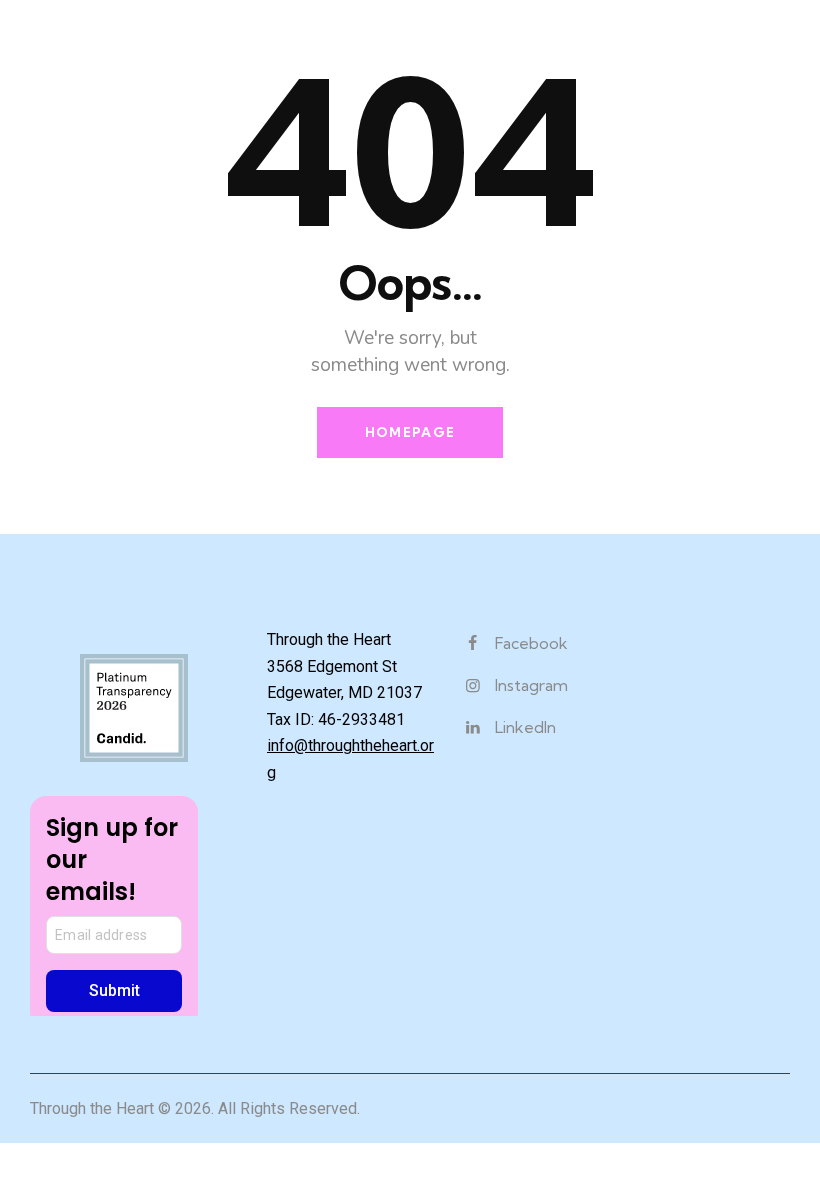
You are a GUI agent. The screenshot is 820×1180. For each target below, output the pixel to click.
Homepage (410, 432)
